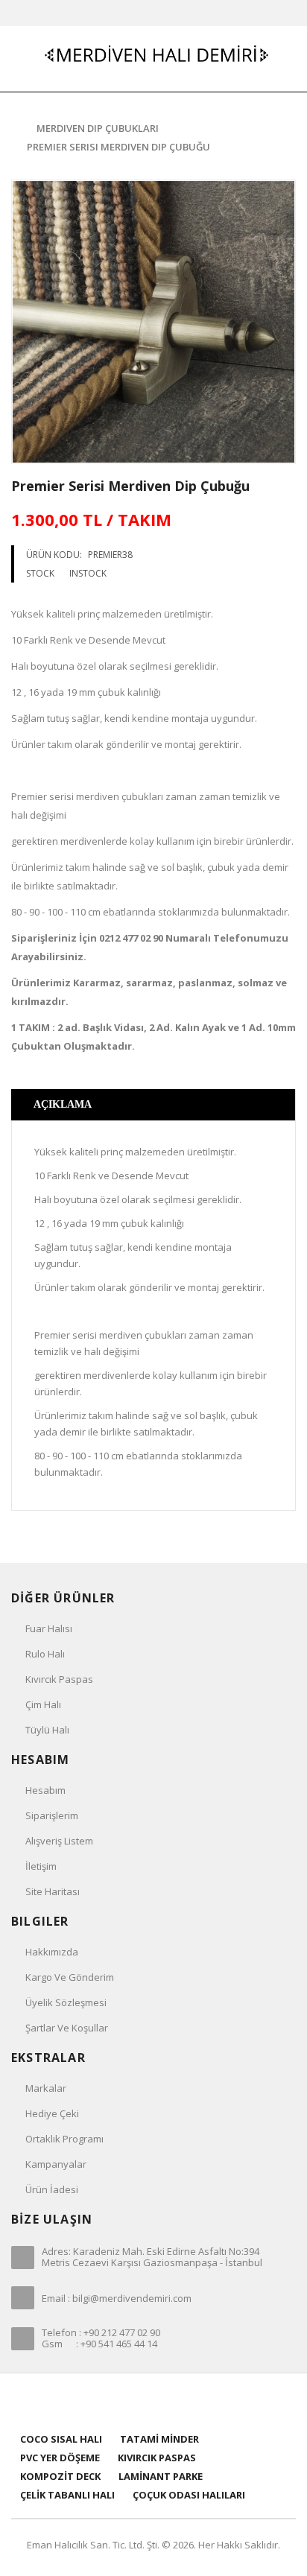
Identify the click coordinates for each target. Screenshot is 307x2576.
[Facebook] (117, 2401)
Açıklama (63, 1104)
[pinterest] (154, 2401)
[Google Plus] (173, 2401)
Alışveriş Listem (59, 1841)
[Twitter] (135, 2401)
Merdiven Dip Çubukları (98, 128)
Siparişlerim (52, 1815)
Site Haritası (53, 1891)
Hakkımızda (52, 1952)
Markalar (46, 2088)
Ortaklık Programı (64, 2139)
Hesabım (45, 1790)
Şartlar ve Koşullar (67, 2028)
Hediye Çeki (52, 2113)
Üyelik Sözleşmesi (66, 2002)
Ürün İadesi (52, 2189)
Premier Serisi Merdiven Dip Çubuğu (118, 147)
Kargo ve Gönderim (70, 1977)
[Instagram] (191, 2401)
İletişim (41, 1866)
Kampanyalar (56, 2164)
